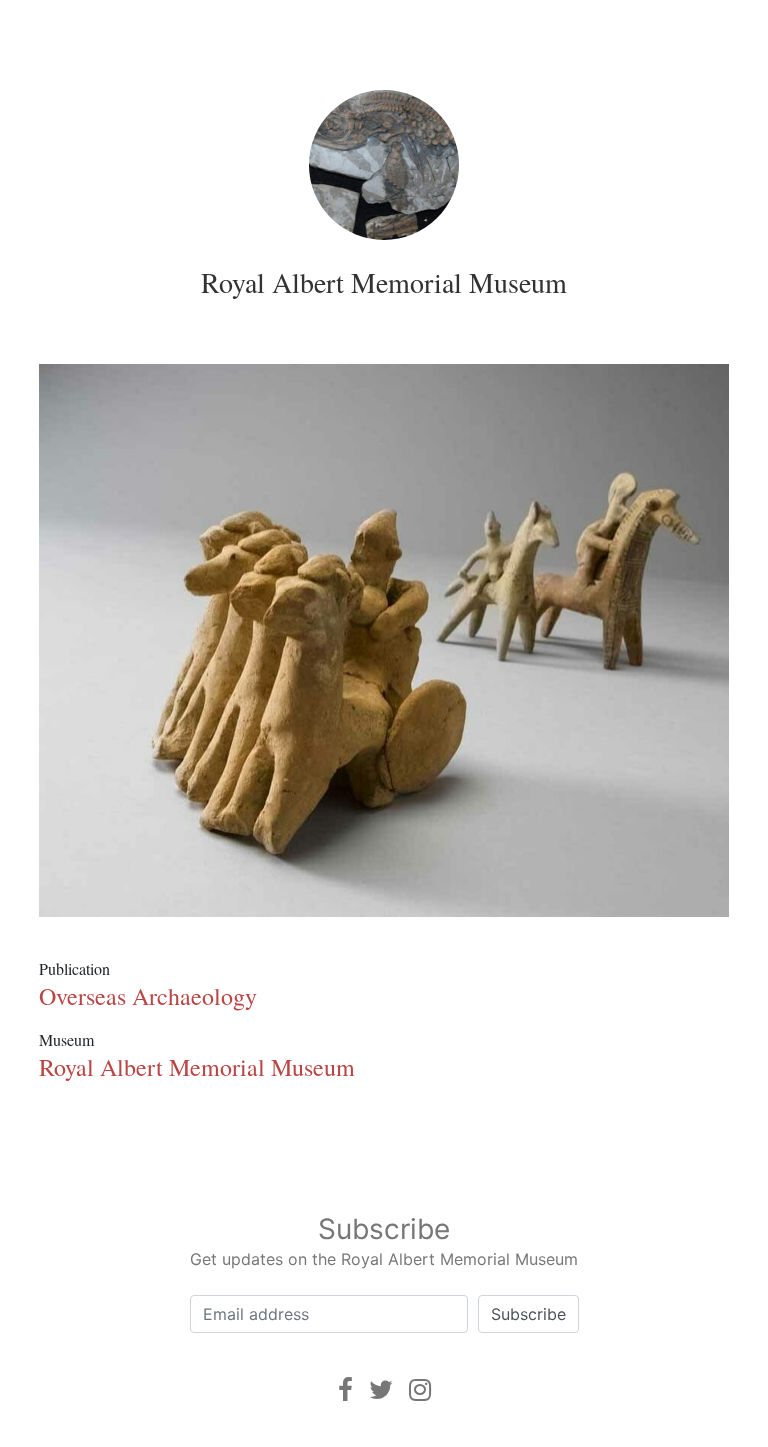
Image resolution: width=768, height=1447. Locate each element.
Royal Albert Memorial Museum (384, 282)
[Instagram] (420, 1389)
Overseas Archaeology (148, 996)
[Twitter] (381, 1389)
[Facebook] (345, 1389)
